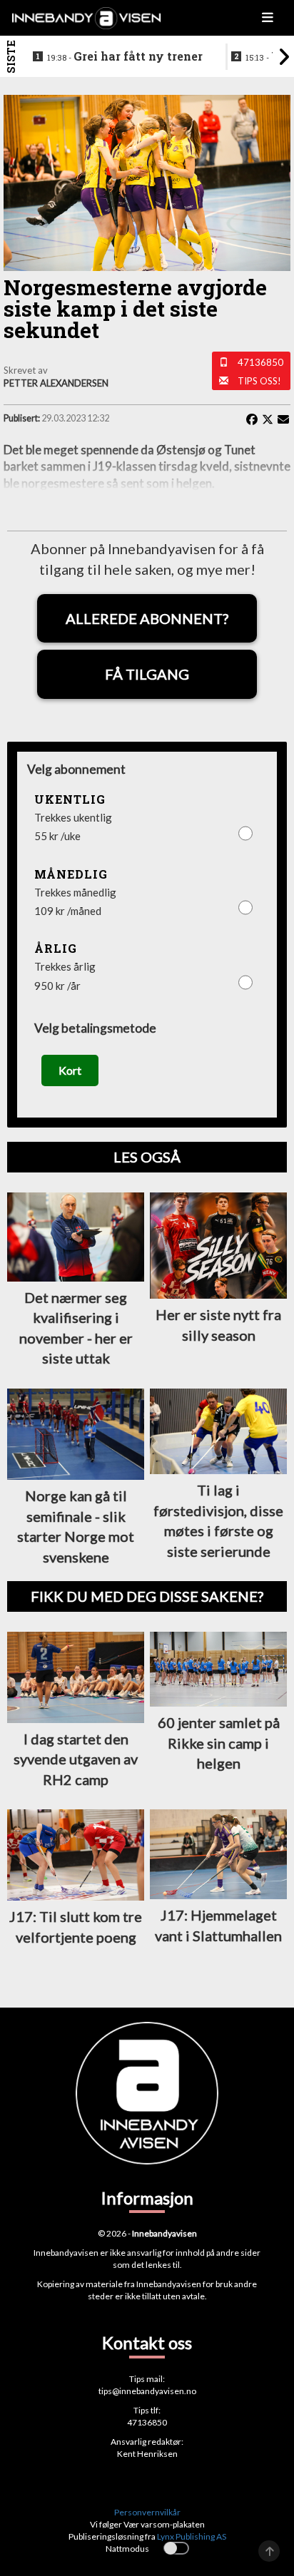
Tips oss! (259, 381)
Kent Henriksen (147, 2454)
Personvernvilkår (147, 2512)
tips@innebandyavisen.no (147, 2391)
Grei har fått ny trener (125, 56)
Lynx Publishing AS (192, 2536)
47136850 (260, 362)
